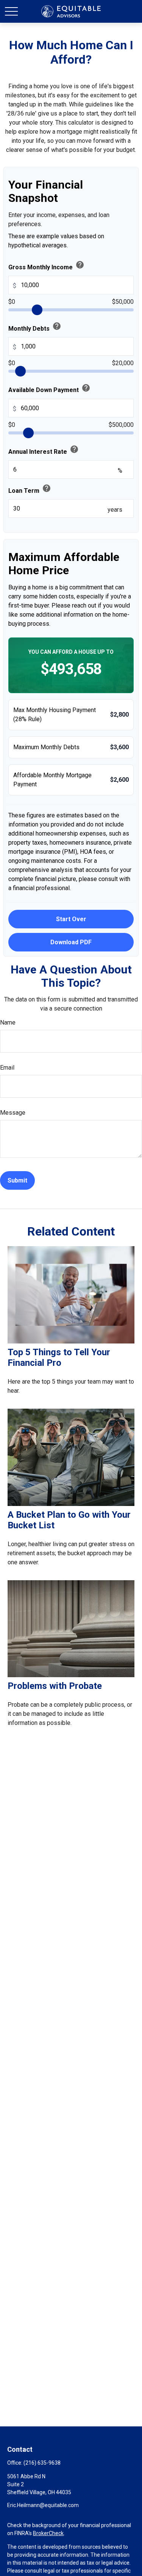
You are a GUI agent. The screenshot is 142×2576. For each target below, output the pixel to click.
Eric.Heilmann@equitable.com (43, 2505)
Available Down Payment (49, 388)
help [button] (80, 265)
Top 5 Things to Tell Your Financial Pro (59, 1358)
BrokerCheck (48, 2533)
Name (8, 1022)
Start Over (71, 919)
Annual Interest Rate (44, 450)
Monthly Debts (35, 327)
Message (13, 1113)
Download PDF (71, 942)
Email (7, 1068)
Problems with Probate (55, 1686)
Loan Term (30, 489)
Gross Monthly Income (46, 266)
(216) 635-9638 (42, 2463)
